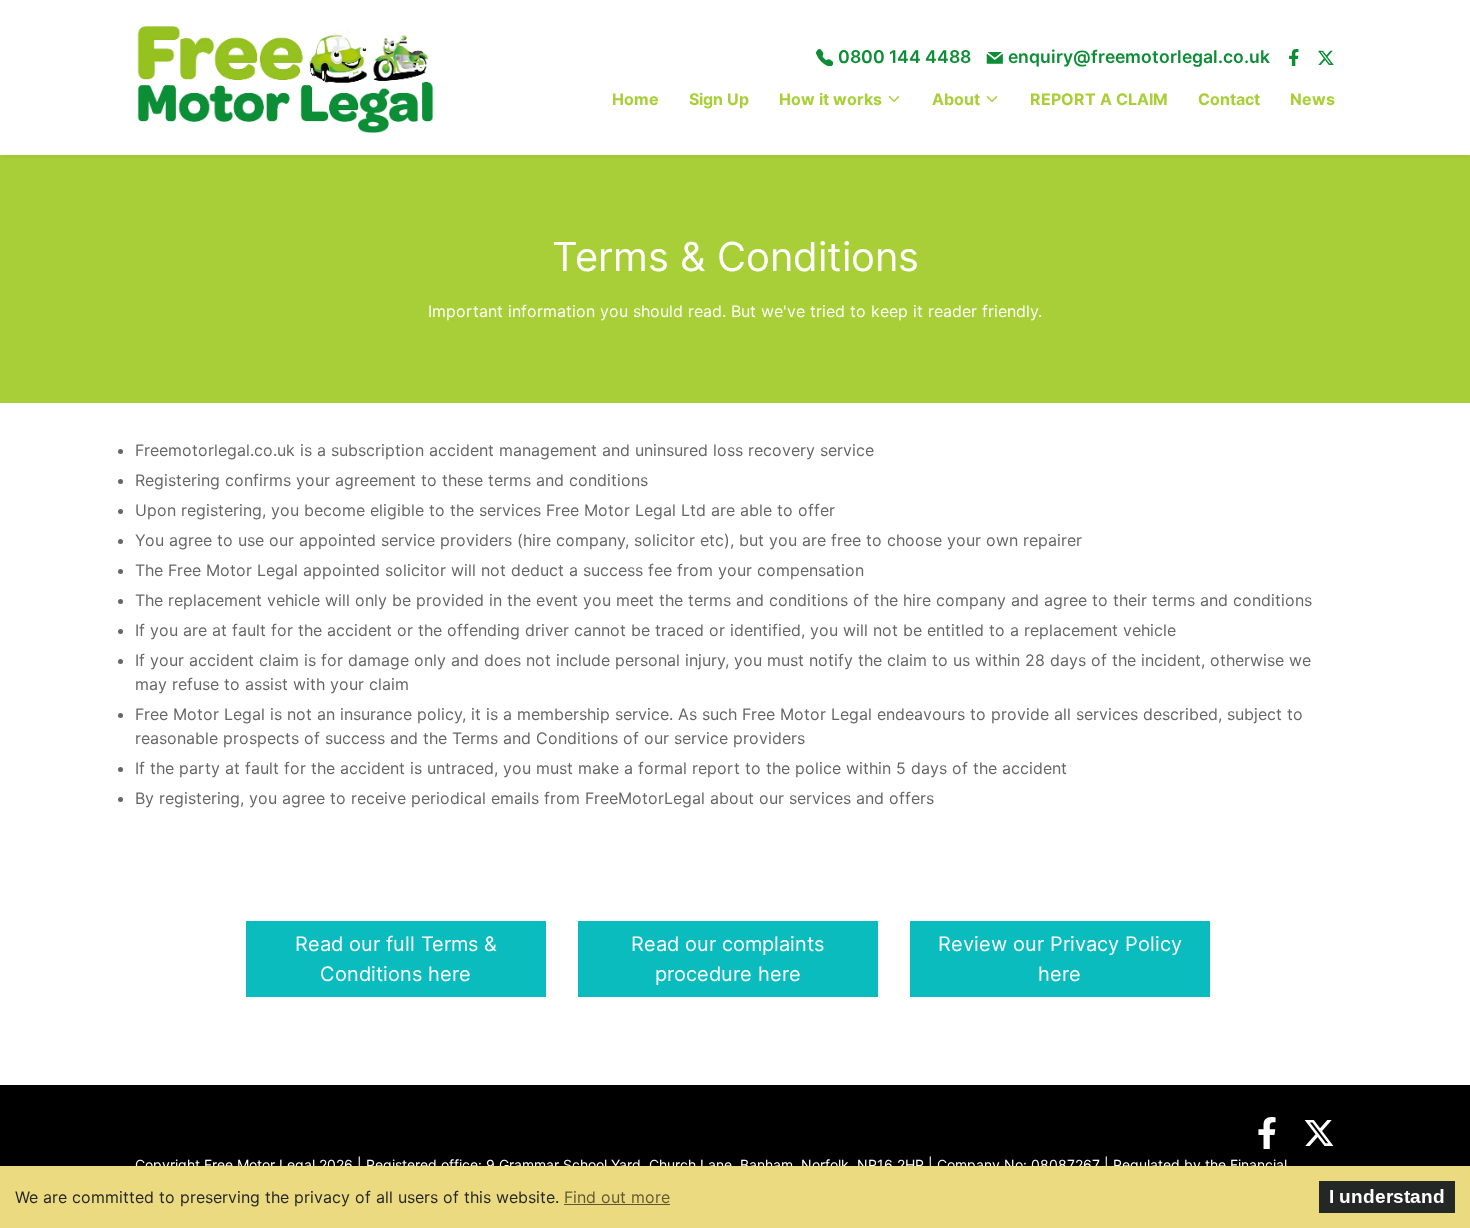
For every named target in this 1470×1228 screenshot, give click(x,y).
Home (635, 99)
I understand (1387, 1196)
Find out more (617, 1197)
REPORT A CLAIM (1099, 99)
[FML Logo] (285, 77)
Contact (1229, 99)
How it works (830, 99)
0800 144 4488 (904, 56)
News (1312, 99)
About (956, 99)
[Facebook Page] (1257, 1133)
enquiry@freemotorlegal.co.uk (1139, 56)
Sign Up (719, 99)
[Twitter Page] (1309, 1133)
